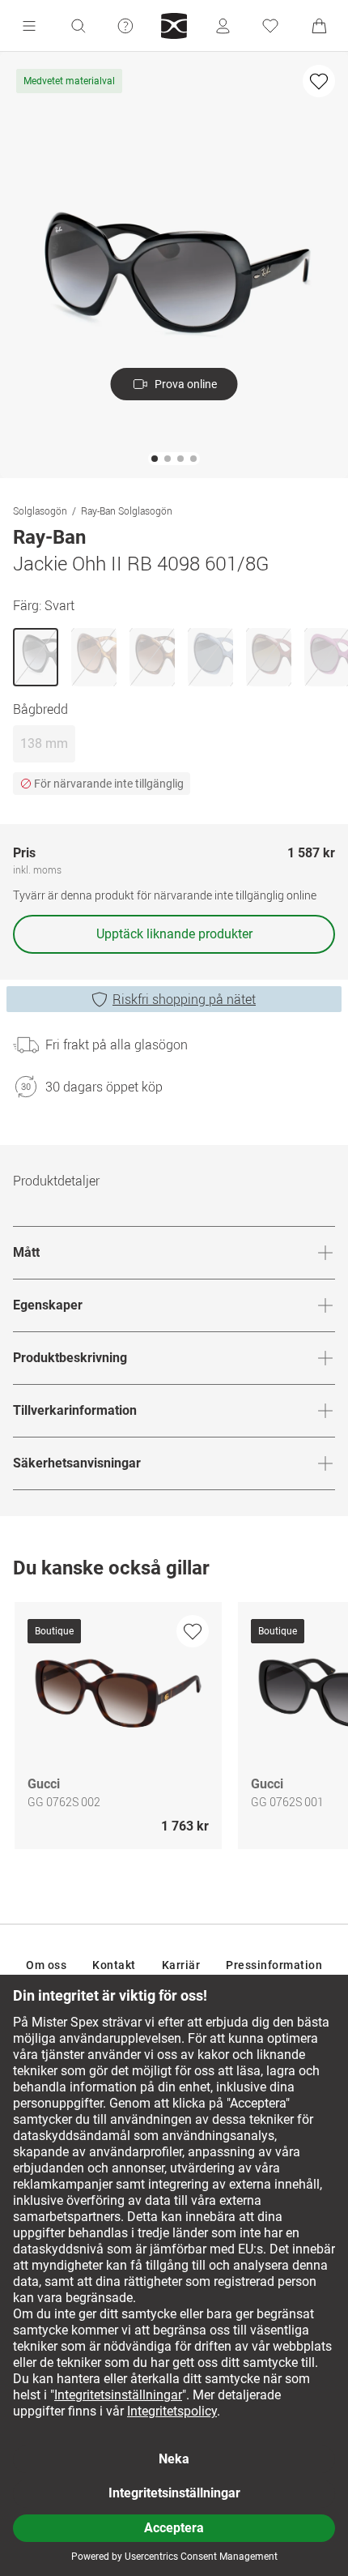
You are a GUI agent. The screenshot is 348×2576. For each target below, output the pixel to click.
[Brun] (269, 657)
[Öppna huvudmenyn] (29, 26)
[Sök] (78, 26)
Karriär (181, 1965)
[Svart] (36, 657)
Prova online (186, 384)
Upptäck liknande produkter (174, 934)
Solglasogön (40, 511)
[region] (174, 1730)
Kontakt (114, 1965)
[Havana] (94, 657)
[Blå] (210, 657)
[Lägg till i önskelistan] (319, 81)
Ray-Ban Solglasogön (127, 511)
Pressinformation (274, 1965)
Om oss (46, 1965)
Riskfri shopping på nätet (184, 999)
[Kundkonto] (223, 26)
